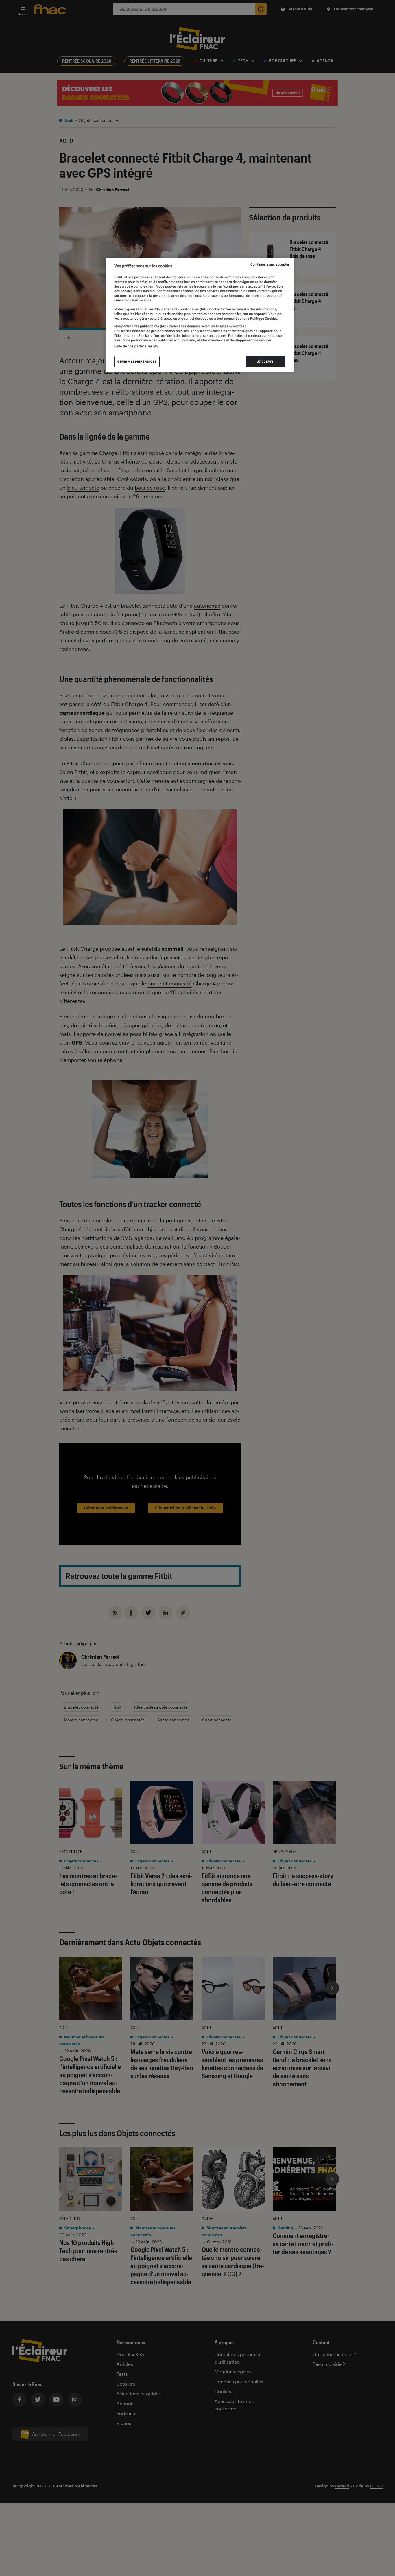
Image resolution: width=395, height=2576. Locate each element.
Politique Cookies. (264, 319)
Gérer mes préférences (137, 362)
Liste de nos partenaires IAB (136, 346)
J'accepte (265, 362)
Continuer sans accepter (270, 264)
